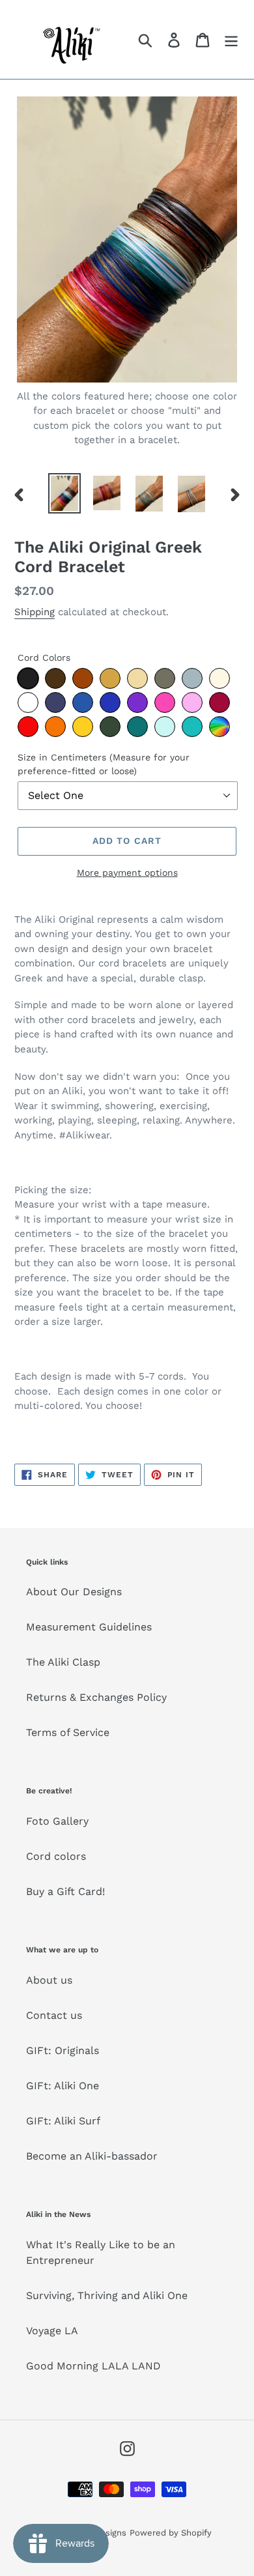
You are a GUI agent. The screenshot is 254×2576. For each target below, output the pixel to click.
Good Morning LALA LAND (93, 2366)
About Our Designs (74, 1592)
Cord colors (56, 1856)
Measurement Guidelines (89, 1627)
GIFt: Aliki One (63, 2086)
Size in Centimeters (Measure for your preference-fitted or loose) (104, 764)
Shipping (35, 612)
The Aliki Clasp (63, 1662)
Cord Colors (44, 658)
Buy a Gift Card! (65, 1891)
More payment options (127, 873)
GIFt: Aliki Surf (63, 2121)
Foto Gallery (57, 1821)
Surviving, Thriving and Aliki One (107, 2295)
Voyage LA (52, 2331)
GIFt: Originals (63, 2050)
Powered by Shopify (171, 2533)
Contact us (54, 2015)
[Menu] (231, 39)
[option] (65, 493)
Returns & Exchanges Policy (96, 1697)
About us (49, 1980)
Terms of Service (68, 1732)
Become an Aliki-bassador (92, 2156)
